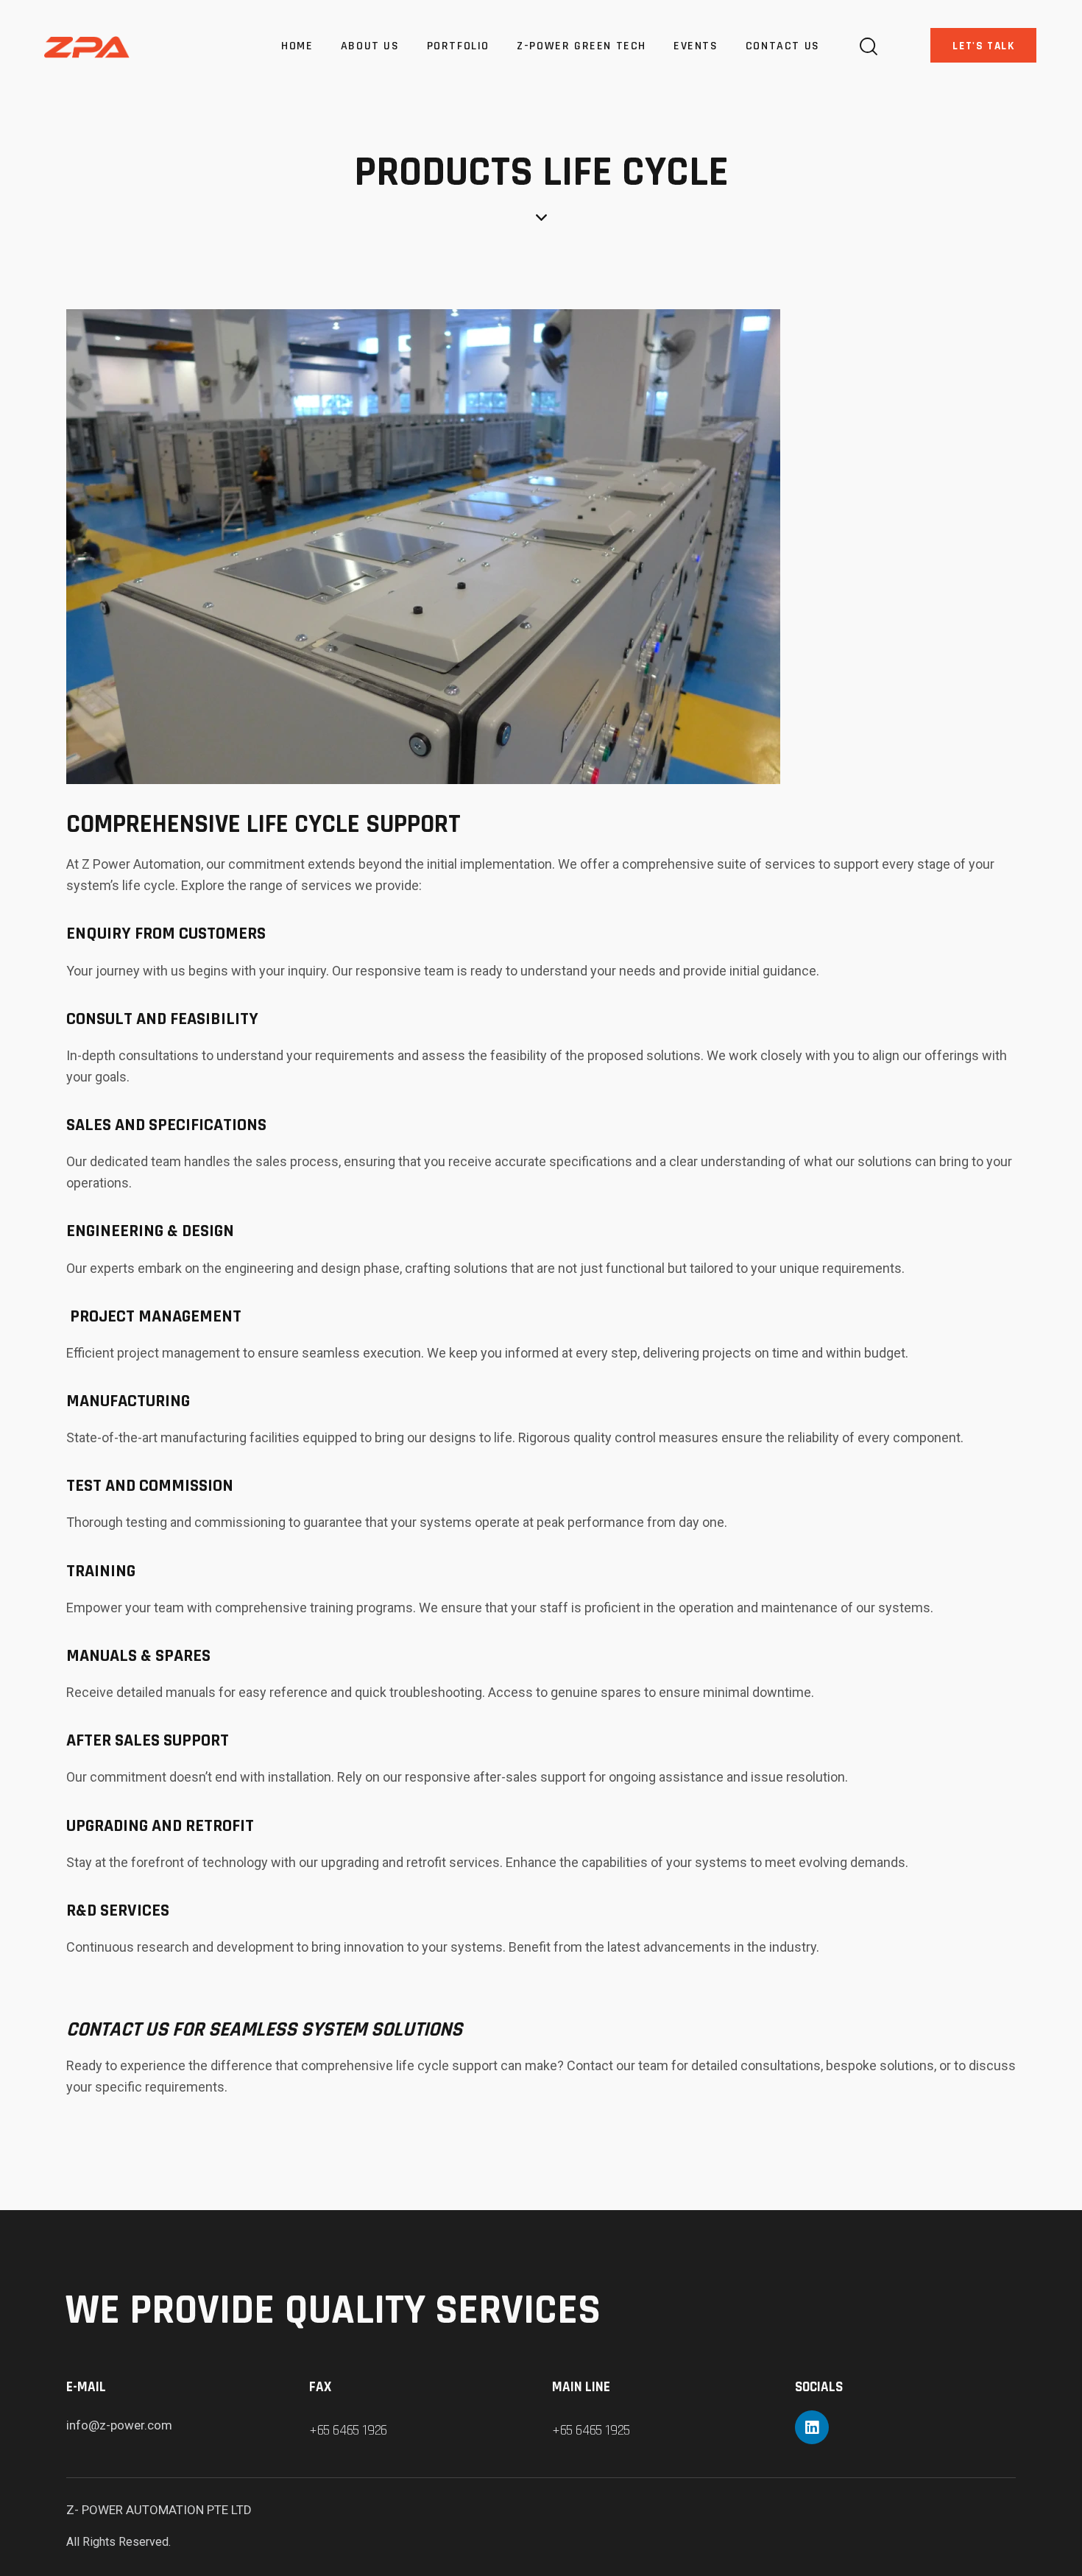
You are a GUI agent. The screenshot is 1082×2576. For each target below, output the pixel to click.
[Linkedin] (812, 2427)
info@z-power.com (119, 2425)
